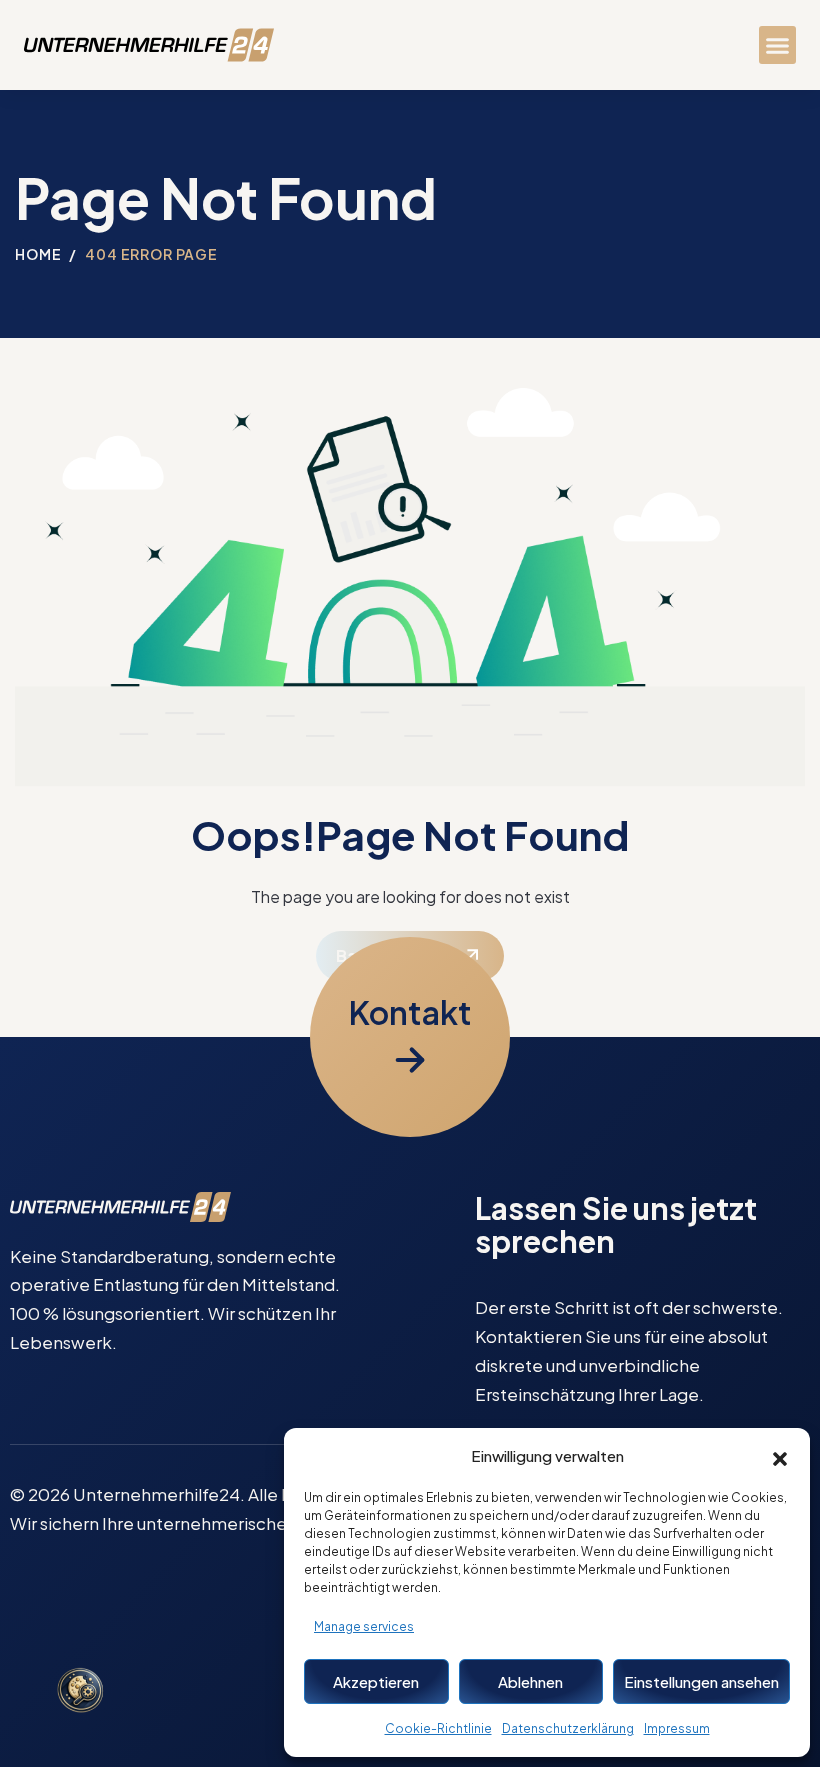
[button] (780, 1456)
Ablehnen (530, 1681)
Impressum (677, 1728)
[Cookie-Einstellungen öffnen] (80, 1692)
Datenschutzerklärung (568, 1728)
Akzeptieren (376, 1681)
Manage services (364, 1626)
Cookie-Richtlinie (438, 1728)
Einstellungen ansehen (701, 1681)
